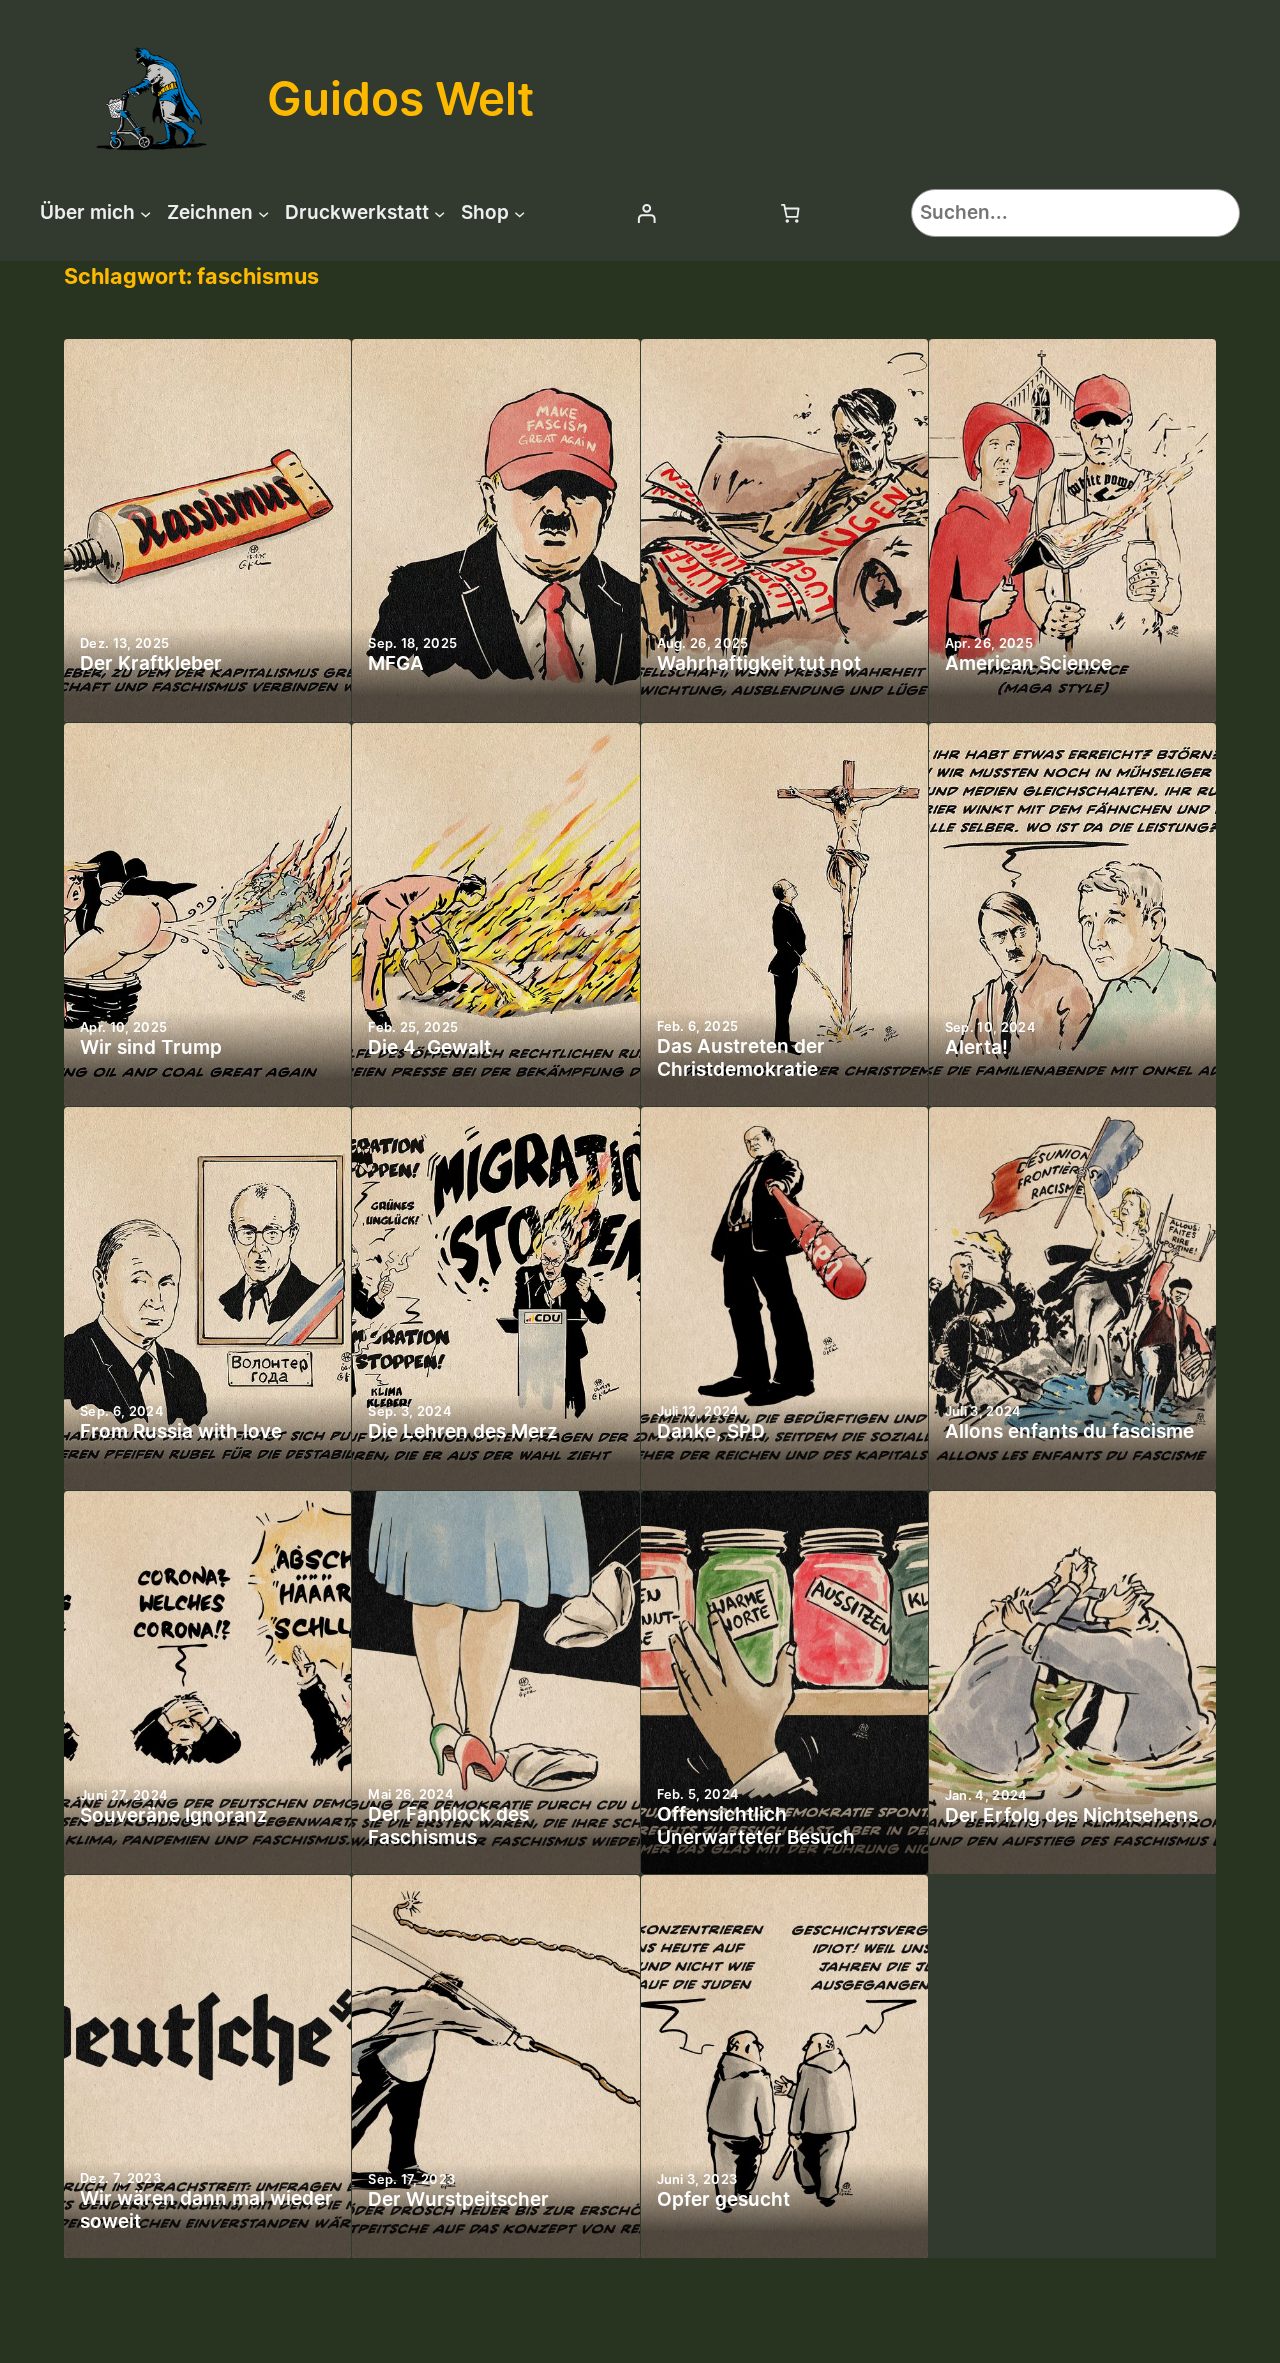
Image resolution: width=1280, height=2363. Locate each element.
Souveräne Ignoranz (174, 1816)
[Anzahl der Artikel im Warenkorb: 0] (791, 213)
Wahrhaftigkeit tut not (759, 664)
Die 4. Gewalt (429, 1048)
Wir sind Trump (151, 1048)
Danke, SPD (711, 1432)
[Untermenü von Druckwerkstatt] (439, 212)
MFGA (396, 664)
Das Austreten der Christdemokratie (741, 1058)
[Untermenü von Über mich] (145, 212)
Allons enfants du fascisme (1069, 1432)
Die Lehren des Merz (463, 1432)
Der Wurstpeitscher (458, 2200)
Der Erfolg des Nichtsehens (1071, 1816)
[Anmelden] (646, 213)
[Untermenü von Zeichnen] (263, 212)
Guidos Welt (400, 98)
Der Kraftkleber (151, 664)
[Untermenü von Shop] (519, 212)
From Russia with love (181, 1432)
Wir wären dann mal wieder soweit (206, 2210)
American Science (1028, 664)
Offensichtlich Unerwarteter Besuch (756, 1826)
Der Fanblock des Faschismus (448, 1826)
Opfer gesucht (723, 2200)
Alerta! (976, 1048)
